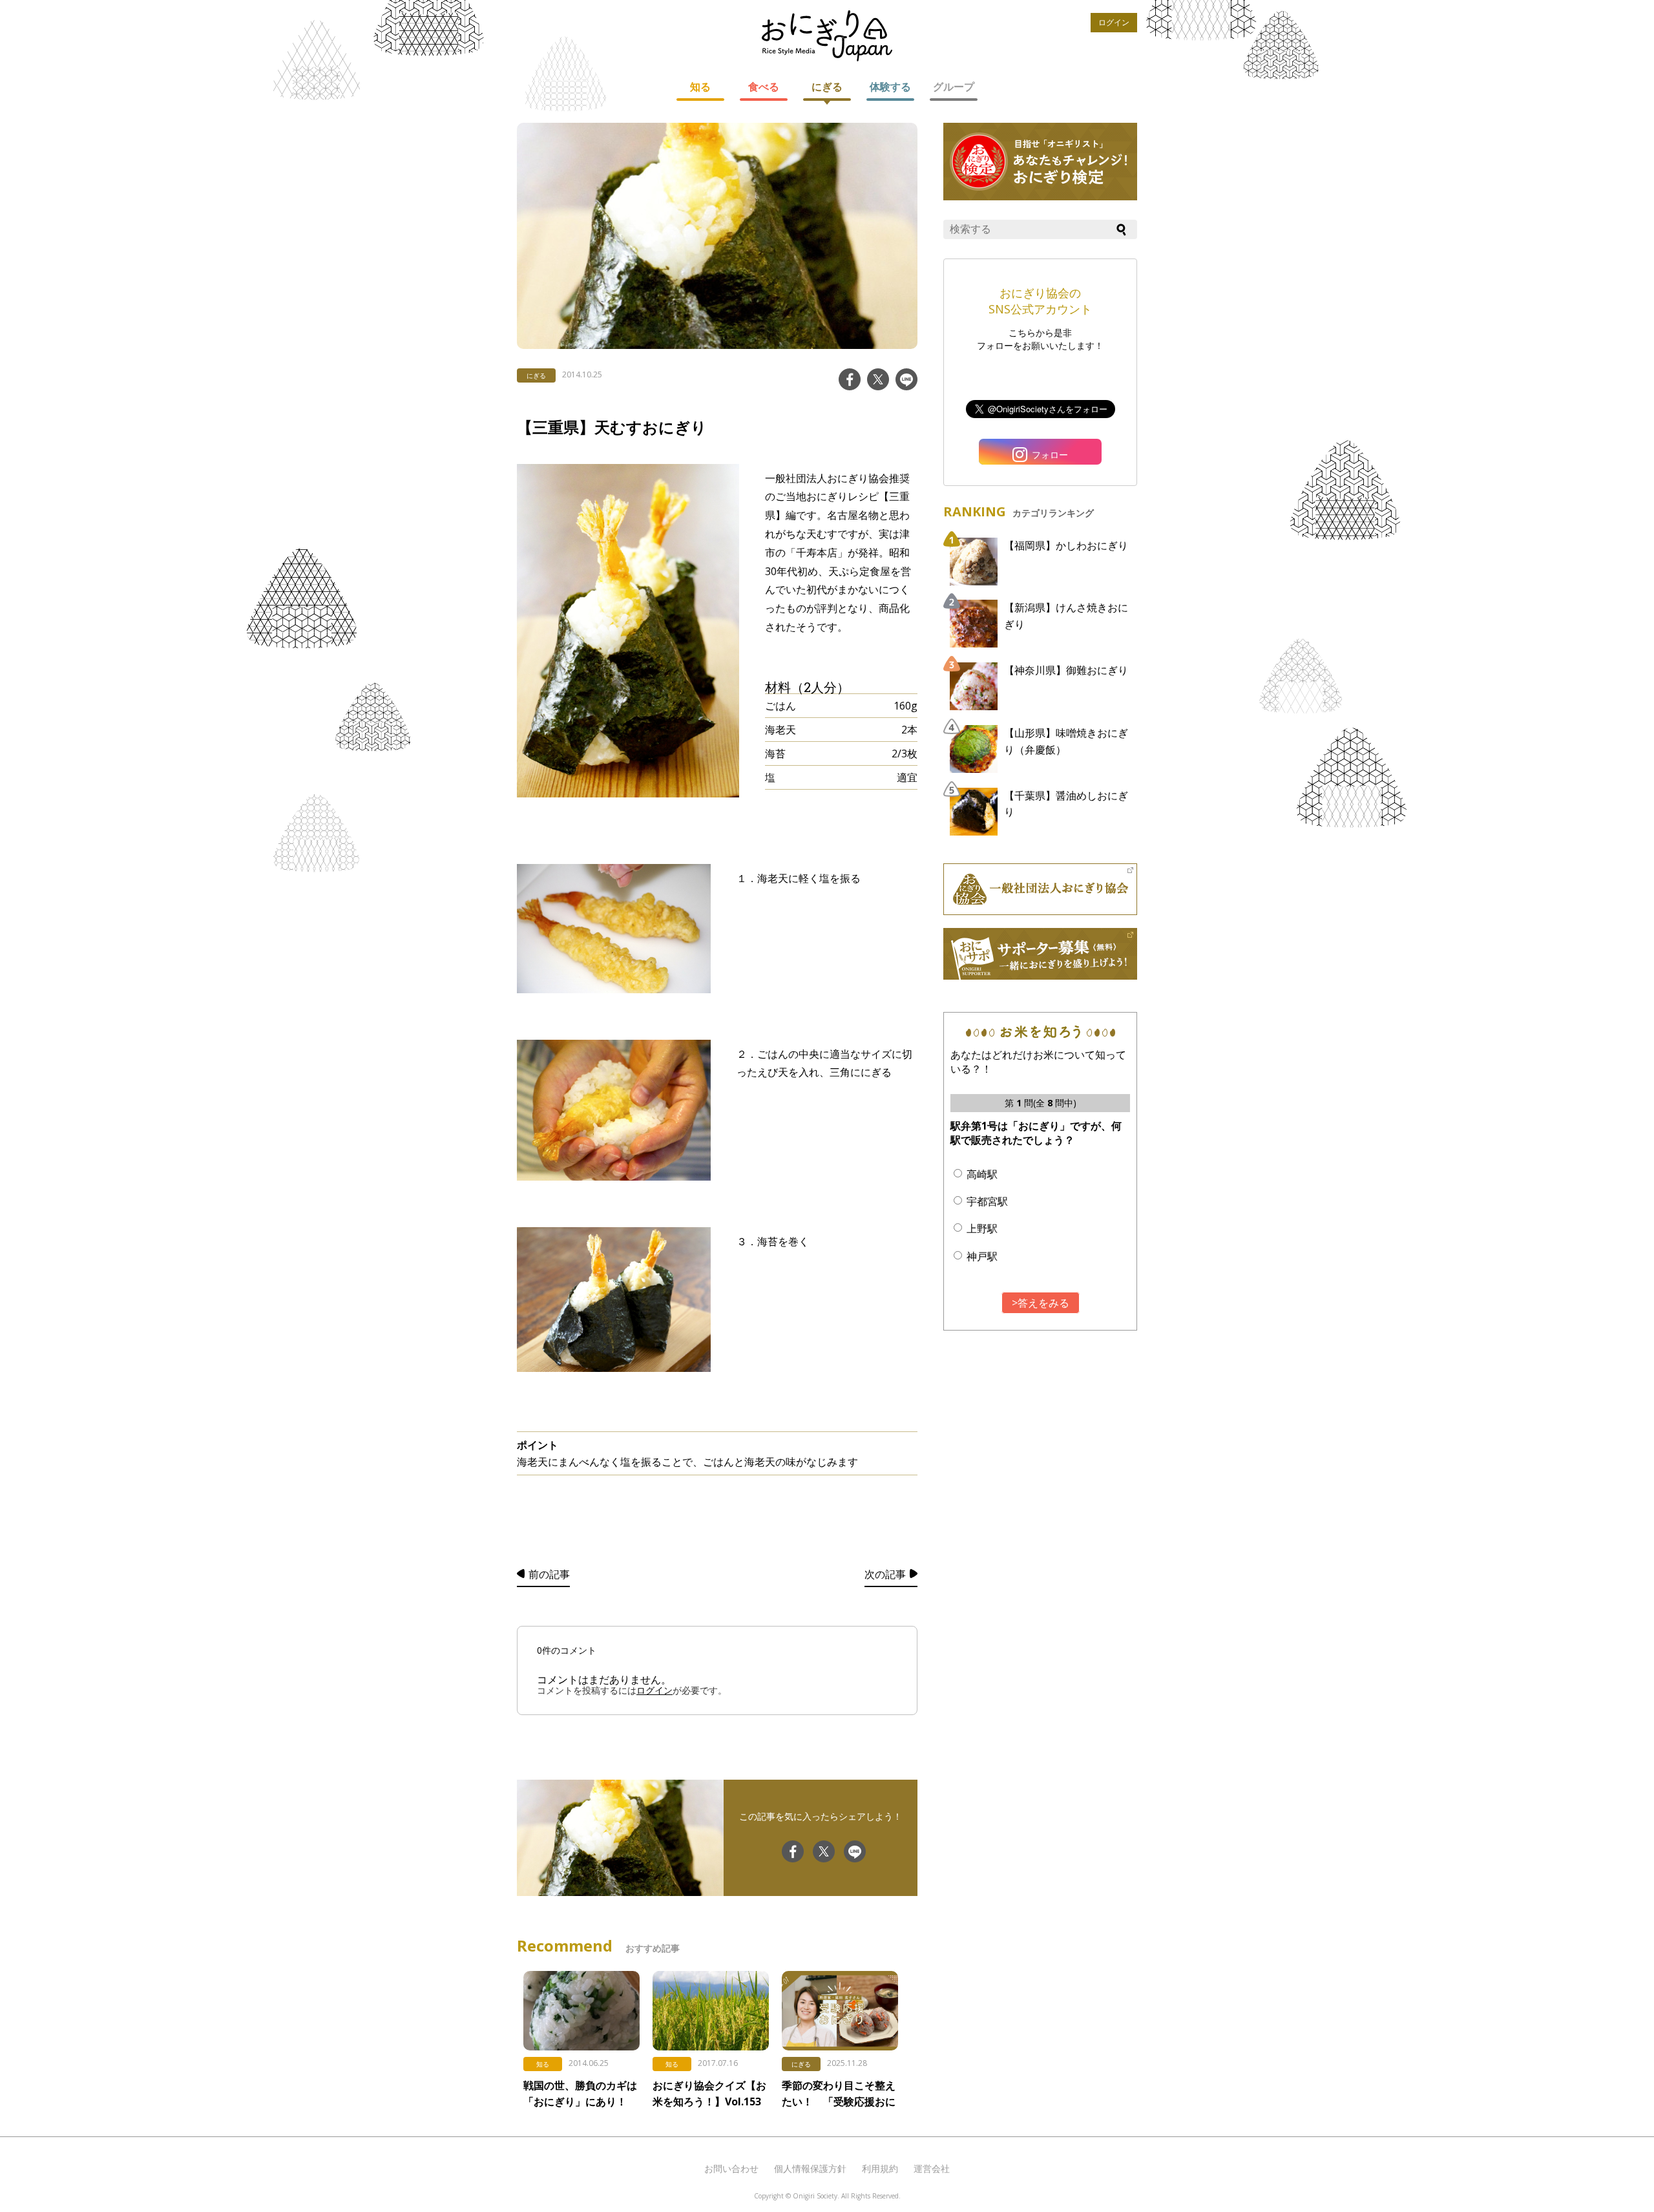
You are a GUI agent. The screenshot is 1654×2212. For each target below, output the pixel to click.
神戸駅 (982, 1256)
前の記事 (549, 1574)
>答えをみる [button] (1041, 1303)
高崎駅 (982, 1174)
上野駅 (982, 1228)
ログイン (1114, 22)
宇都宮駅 (987, 1201)
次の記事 (885, 1574)
